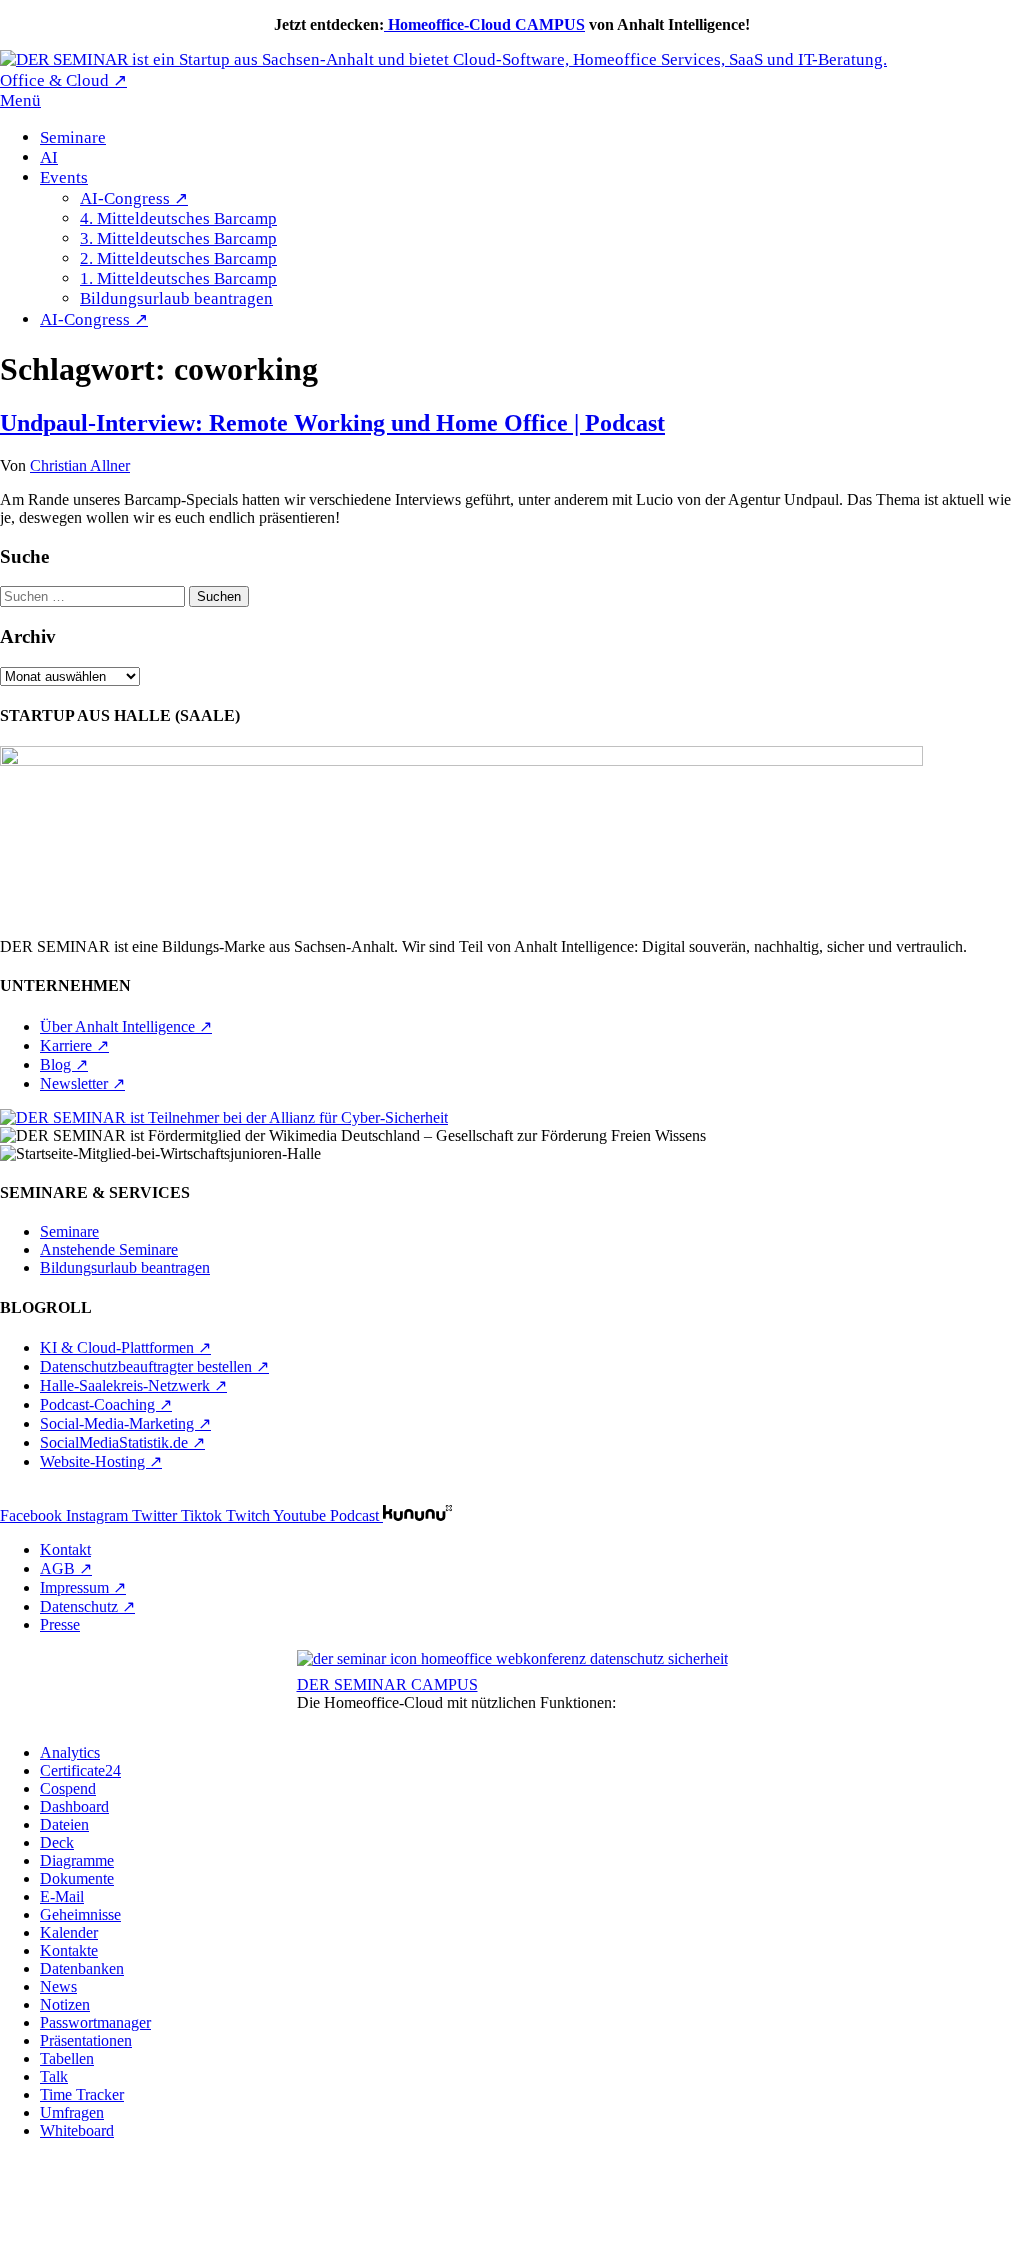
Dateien (64, 1824)
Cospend (68, 1788)
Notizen (65, 2004)
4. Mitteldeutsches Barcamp (178, 218)
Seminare (73, 137)
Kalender (69, 1932)
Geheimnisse (80, 1914)
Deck (57, 1842)
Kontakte (69, 1950)
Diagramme (77, 1860)
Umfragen (72, 2112)
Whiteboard (77, 2130)
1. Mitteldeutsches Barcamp (178, 278)
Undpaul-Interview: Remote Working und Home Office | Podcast (332, 423)
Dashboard (74, 1806)
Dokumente (77, 1878)
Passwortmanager (95, 2022)
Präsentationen (86, 2040)
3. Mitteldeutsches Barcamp (178, 238)
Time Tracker (82, 2094)
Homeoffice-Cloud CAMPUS (484, 24)
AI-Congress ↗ (134, 198)
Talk (54, 2076)
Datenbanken (82, 1968)
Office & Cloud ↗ (63, 80)
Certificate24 (80, 1770)
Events (64, 177)
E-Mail (62, 1896)
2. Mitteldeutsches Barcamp (178, 258)
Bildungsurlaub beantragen (176, 298)
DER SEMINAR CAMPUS (387, 1684)
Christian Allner (80, 465)
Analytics (70, 1752)
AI (49, 157)
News (58, 1986)
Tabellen (67, 2058)
